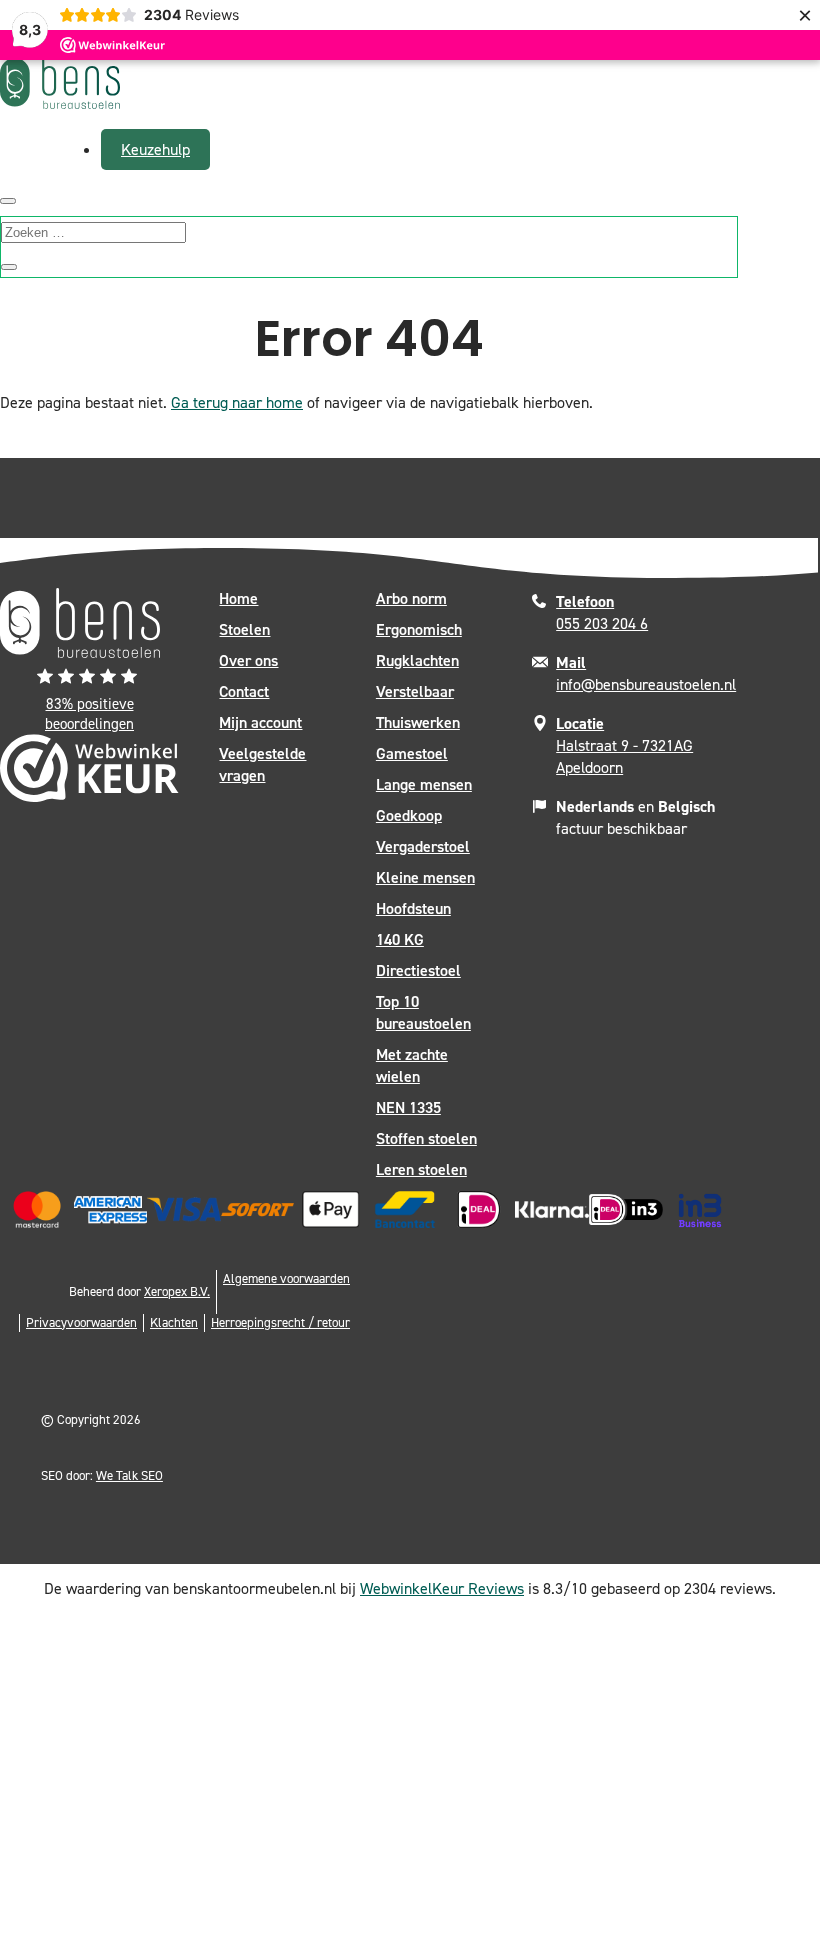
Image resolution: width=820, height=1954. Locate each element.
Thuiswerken (418, 722)
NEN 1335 (408, 1107)
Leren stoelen (421, 1169)
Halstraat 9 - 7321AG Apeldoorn (624, 745)
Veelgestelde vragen (262, 764)
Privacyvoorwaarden (81, 1322)
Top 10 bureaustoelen (423, 1012)
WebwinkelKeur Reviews (442, 1588)
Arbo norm (411, 598)
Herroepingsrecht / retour (280, 1322)
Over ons (248, 660)
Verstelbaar (415, 691)
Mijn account (260, 722)
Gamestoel (412, 753)
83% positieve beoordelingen (89, 714)
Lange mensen (424, 784)
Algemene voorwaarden (286, 1278)
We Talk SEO (129, 1475)
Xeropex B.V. (177, 1291)
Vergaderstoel (423, 846)
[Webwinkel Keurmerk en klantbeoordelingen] (89, 773)
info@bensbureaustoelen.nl (646, 673)
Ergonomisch (419, 629)
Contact (244, 691)
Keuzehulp (155, 149)
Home (238, 598)
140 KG (400, 939)
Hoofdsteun (413, 908)
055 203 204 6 (602, 612)
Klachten (174, 1322)
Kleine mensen (425, 877)
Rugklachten (417, 660)
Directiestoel (418, 970)
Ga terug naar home (237, 402)
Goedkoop (409, 815)
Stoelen (244, 629)
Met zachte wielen (412, 1065)
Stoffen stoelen (426, 1138)
